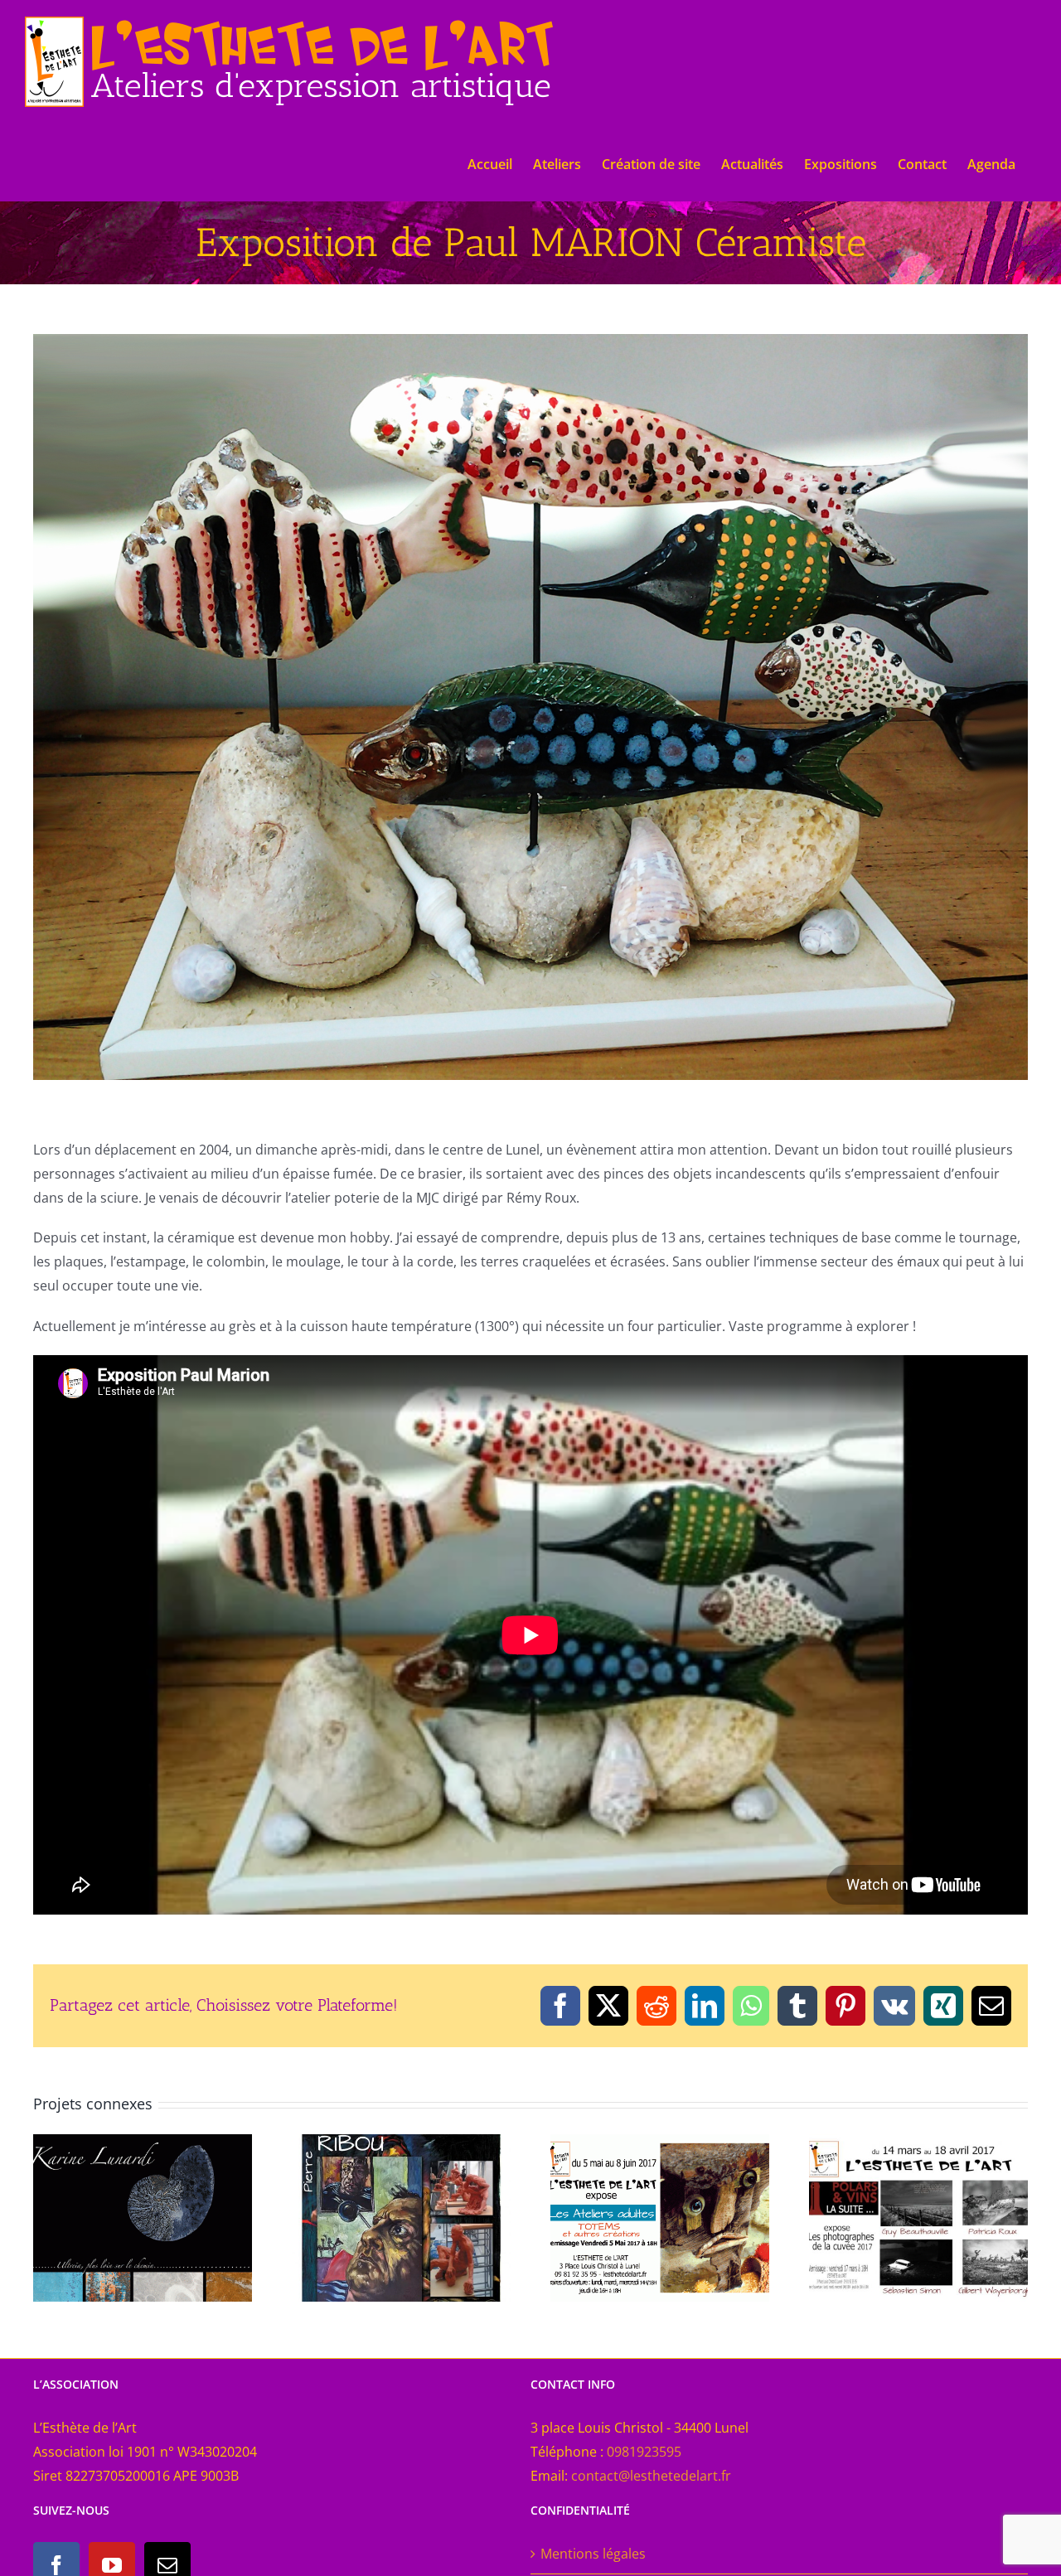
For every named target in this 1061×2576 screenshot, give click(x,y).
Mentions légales (593, 2554)
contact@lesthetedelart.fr (651, 2476)
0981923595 (644, 2452)
